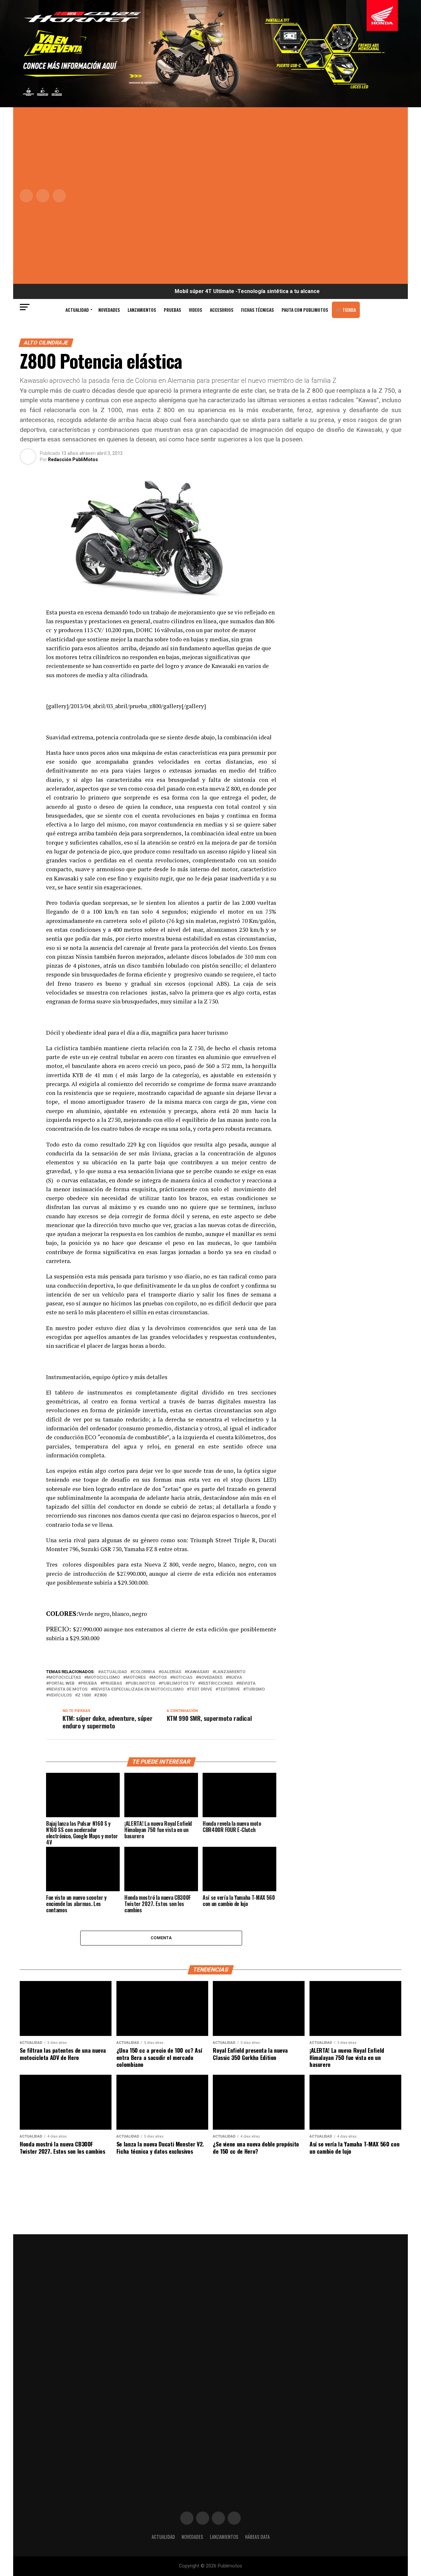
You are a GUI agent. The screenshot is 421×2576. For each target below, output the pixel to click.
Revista (247, 1684)
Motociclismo (103, 1678)
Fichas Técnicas (257, 310)
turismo (255, 1689)
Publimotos (142, 1684)
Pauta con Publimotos (305, 310)
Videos (195, 310)
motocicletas (65, 1678)
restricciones (217, 1684)
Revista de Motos (68, 1689)
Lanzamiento (230, 1672)
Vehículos (60, 1695)
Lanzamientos (142, 310)
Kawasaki (198, 1672)
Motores (136, 1678)
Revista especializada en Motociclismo (138, 1689)
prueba (89, 1684)
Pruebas (172, 310)
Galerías (171, 1672)
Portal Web (62, 1684)
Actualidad (77, 310)
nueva (235, 1678)
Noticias (183, 1678)
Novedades (109, 310)
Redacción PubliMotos (73, 459)
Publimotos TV (178, 1684)
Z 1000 (84, 1695)
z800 (102, 1695)
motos (159, 1678)
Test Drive (201, 1689)
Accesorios (222, 310)
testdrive (229, 1689)
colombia (144, 1672)
